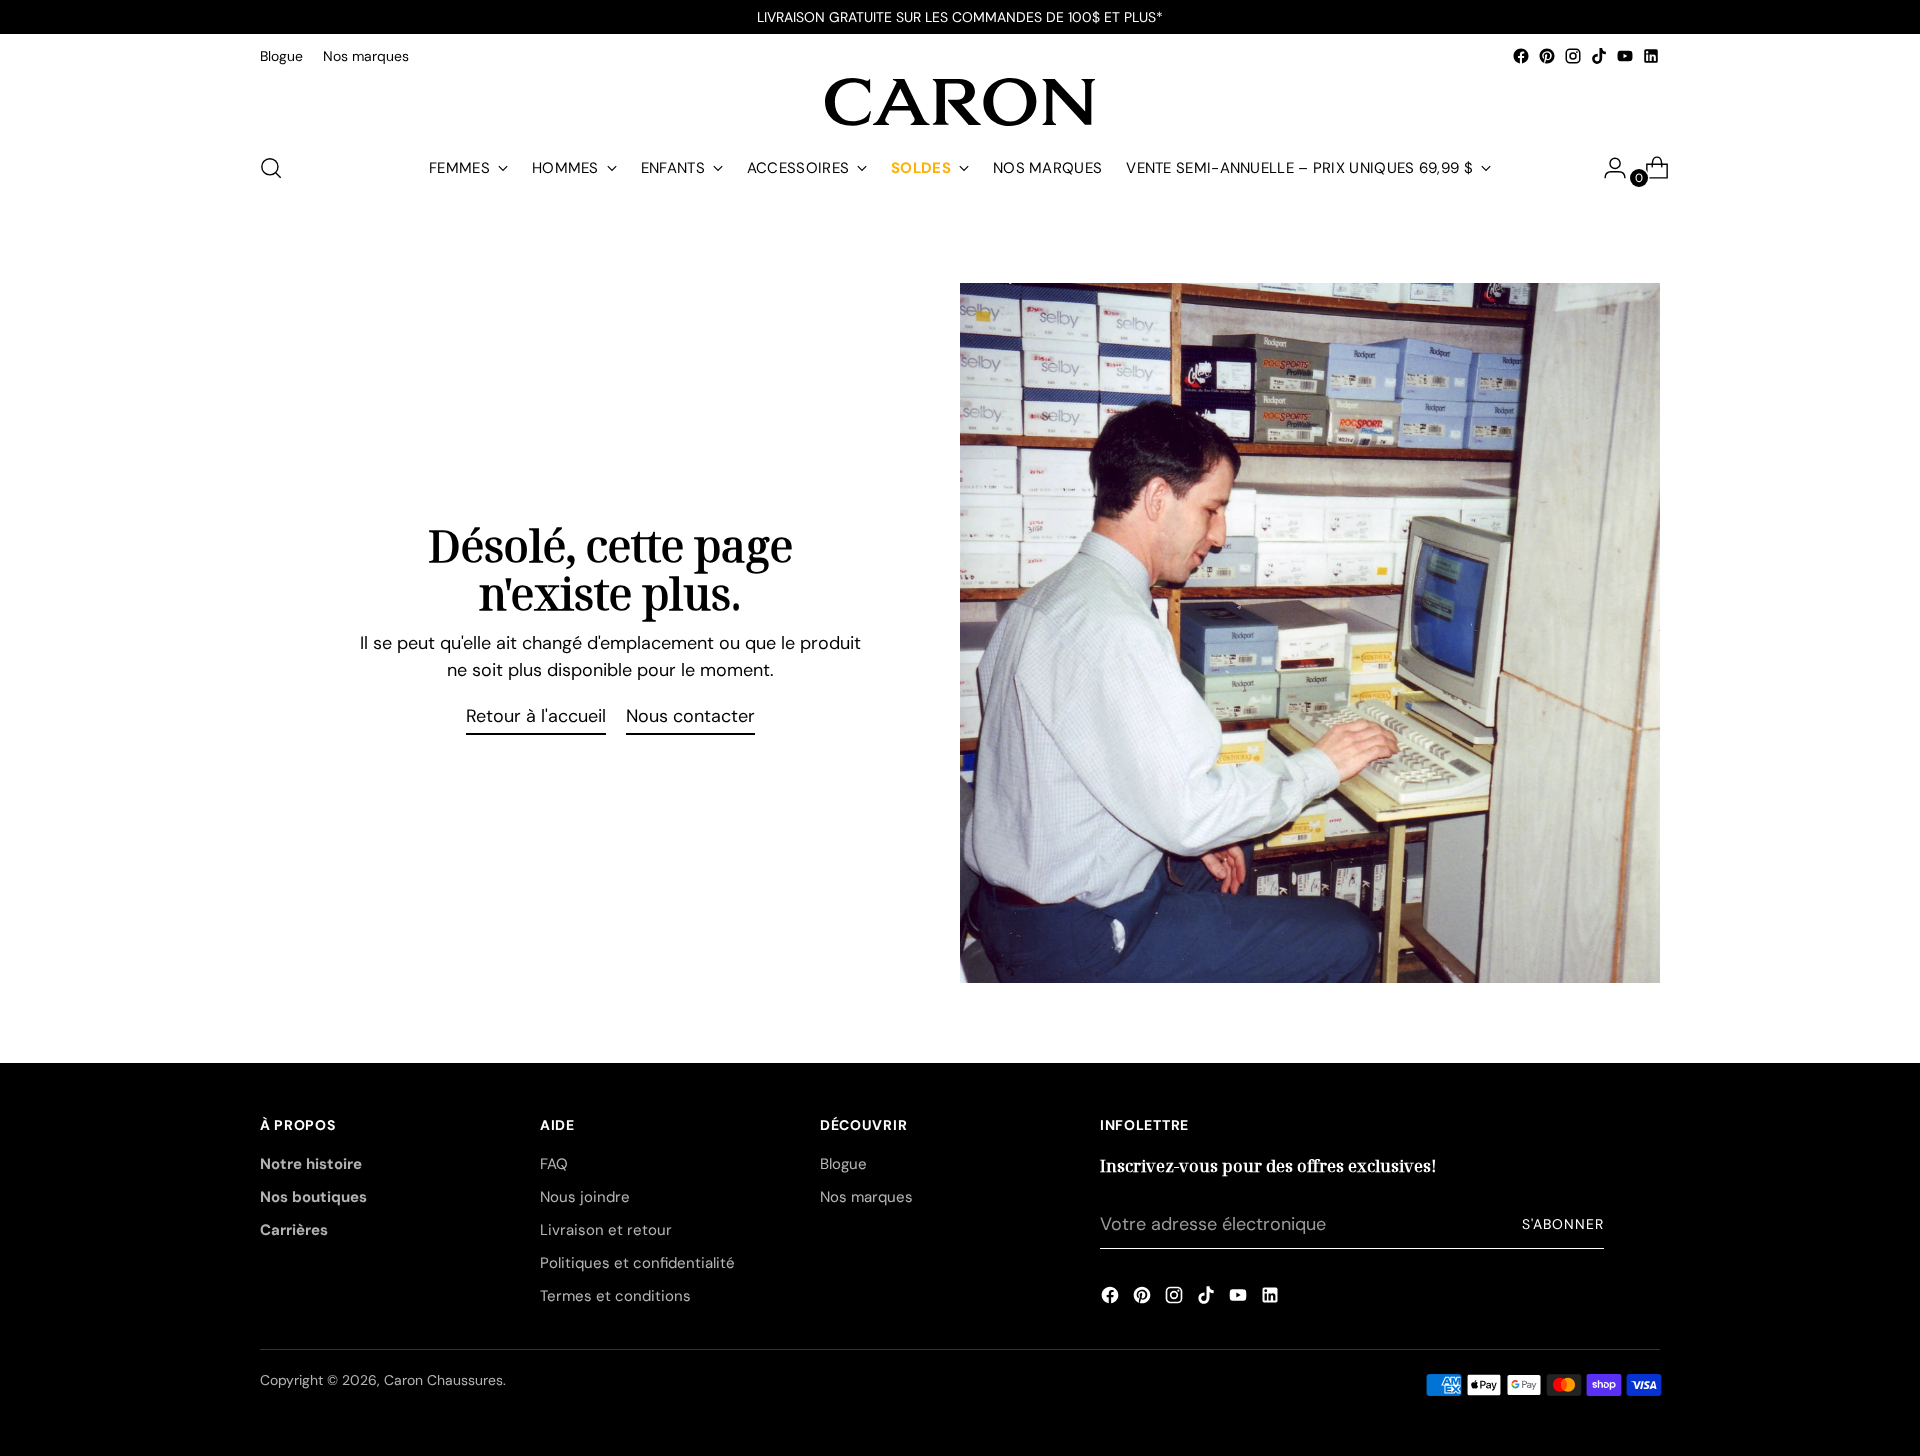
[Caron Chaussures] (960, 102)
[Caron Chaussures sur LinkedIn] (1651, 56)
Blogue (843, 1164)
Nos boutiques (313, 1197)
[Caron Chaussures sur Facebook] (1521, 56)
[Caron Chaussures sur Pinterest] (1547, 56)
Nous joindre (585, 1197)
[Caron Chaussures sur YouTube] (1625, 56)
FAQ (554, 1164)
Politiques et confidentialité (637, 1263)
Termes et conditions (615, 1296)
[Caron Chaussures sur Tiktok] (1599, 56)
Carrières (294, 1230)
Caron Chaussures (443, 1380)
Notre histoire (311, 1164)
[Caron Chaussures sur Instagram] (1573, 56)
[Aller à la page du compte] (1607, 168)
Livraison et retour (606, 1230)
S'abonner (1563, 1224)
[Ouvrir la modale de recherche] (271, 168)
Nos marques (866, 1197)
